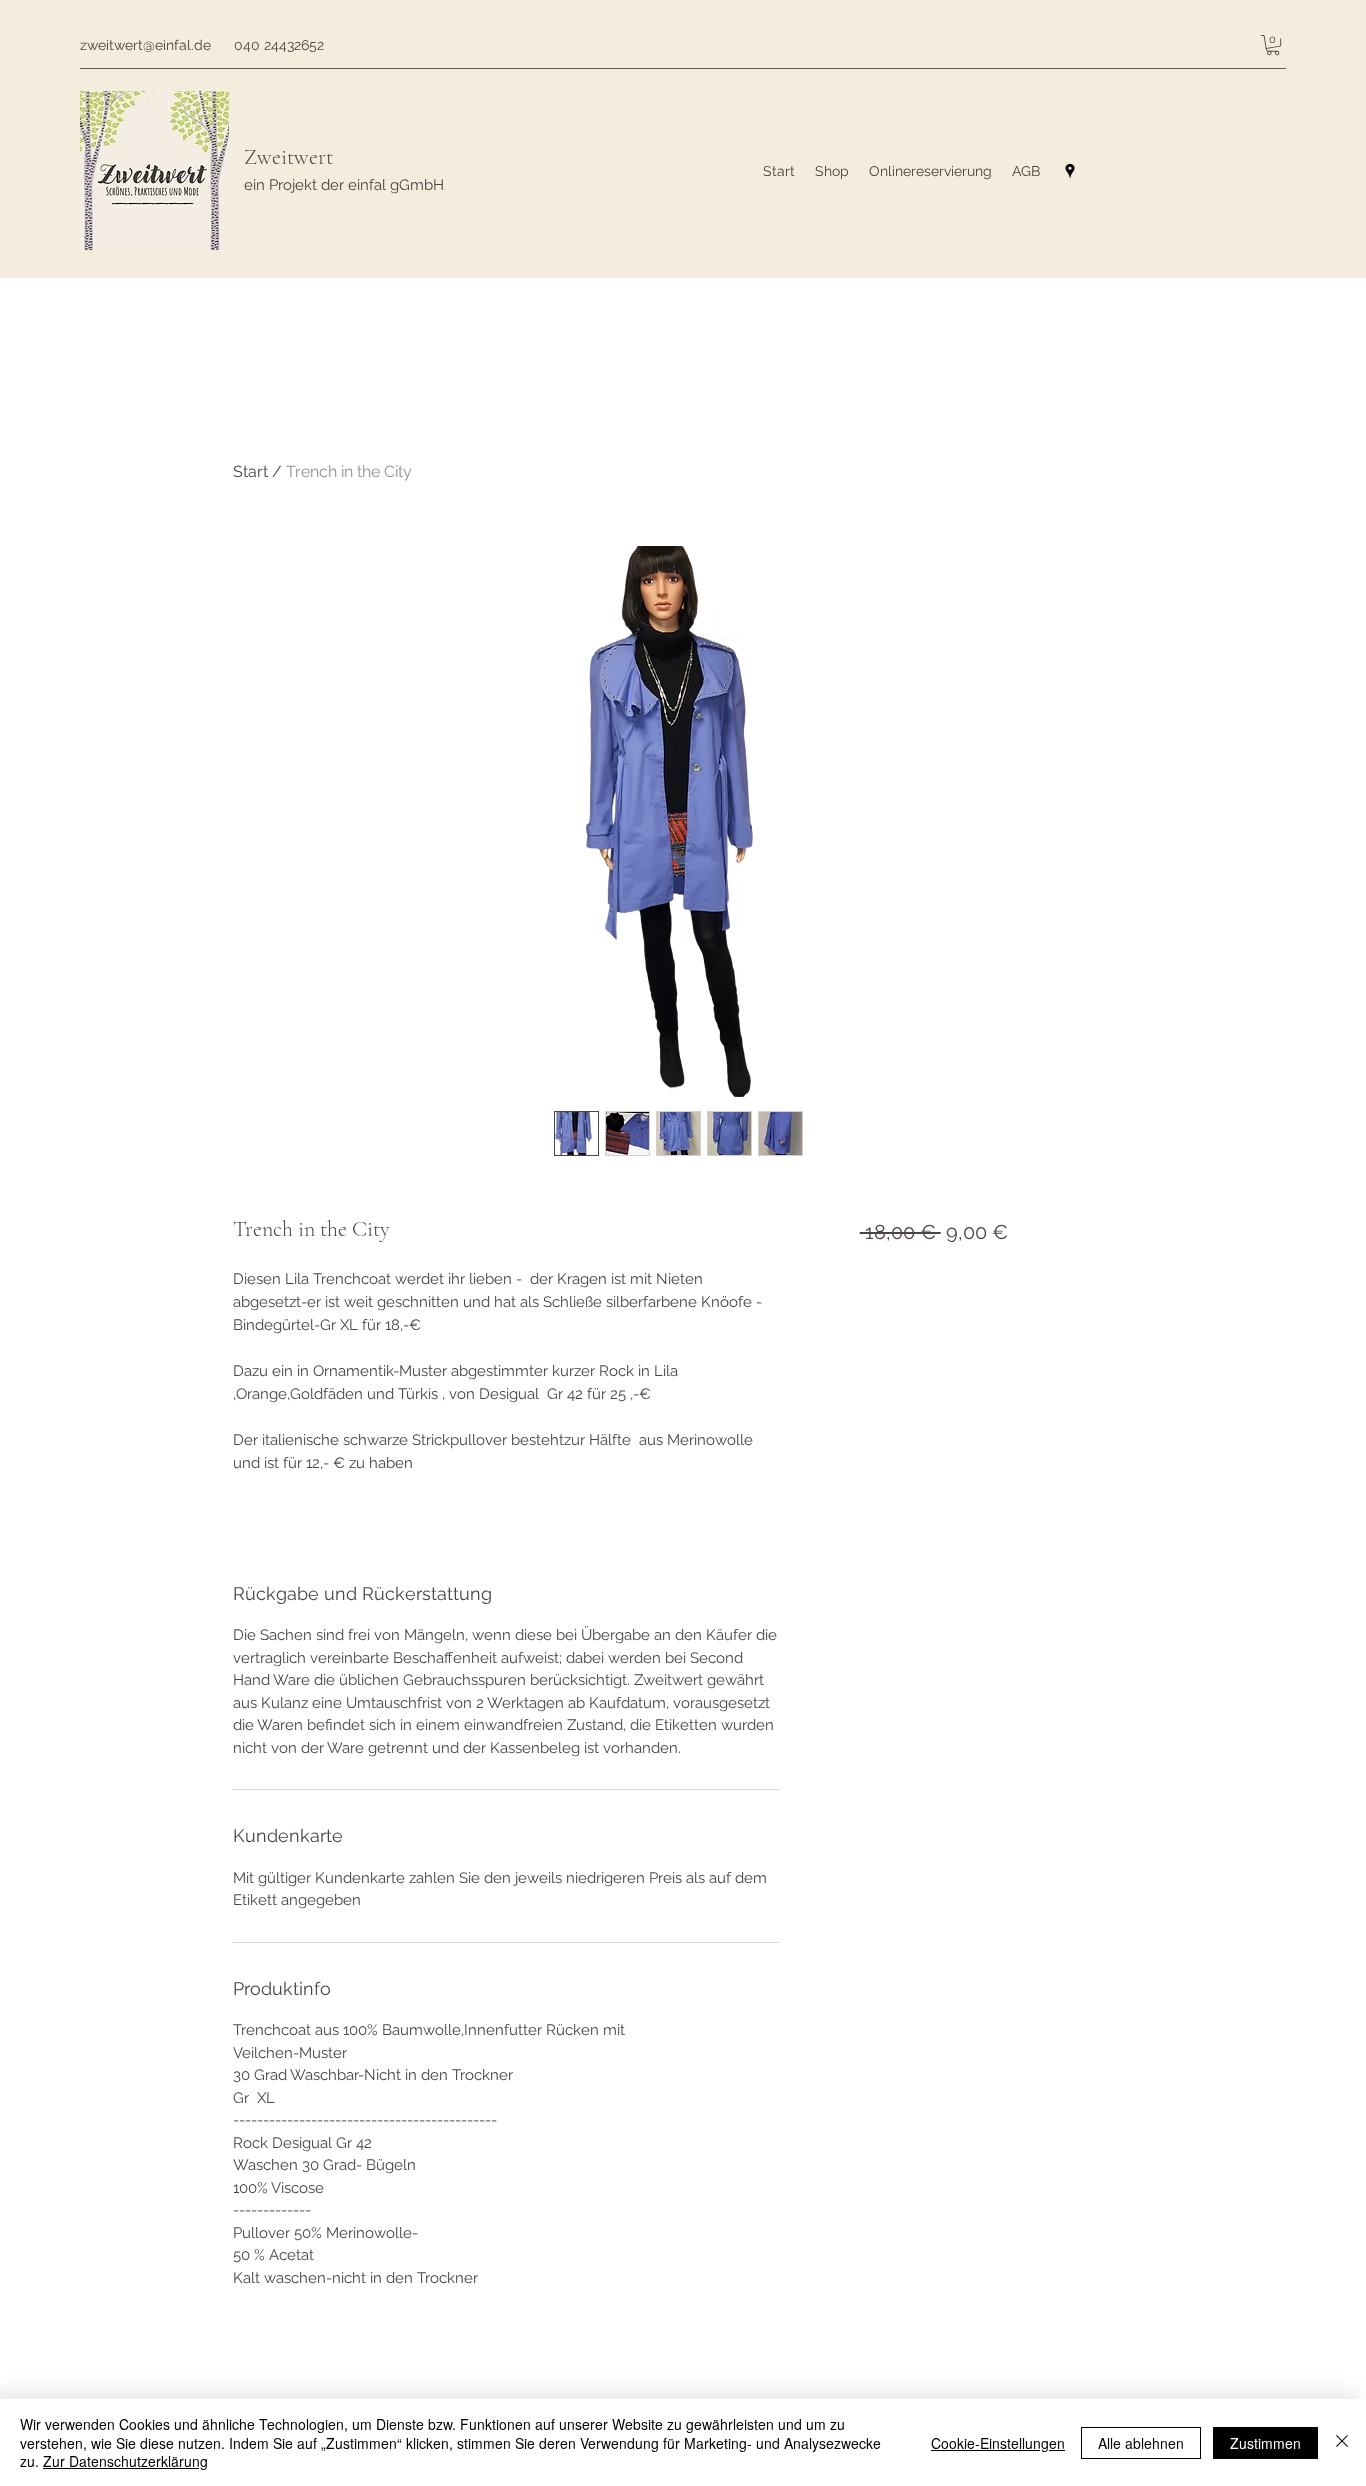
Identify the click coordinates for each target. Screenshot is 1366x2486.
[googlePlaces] (1070, 171)
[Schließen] (1342, 2442)
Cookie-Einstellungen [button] (998, 2443)
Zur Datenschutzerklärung (125, 2461)
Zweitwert (288, 157)
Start (250, 471)
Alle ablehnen (1141, 2443)
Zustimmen (1265, 2443)
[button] (1273, 45)
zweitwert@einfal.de (145, 45)
